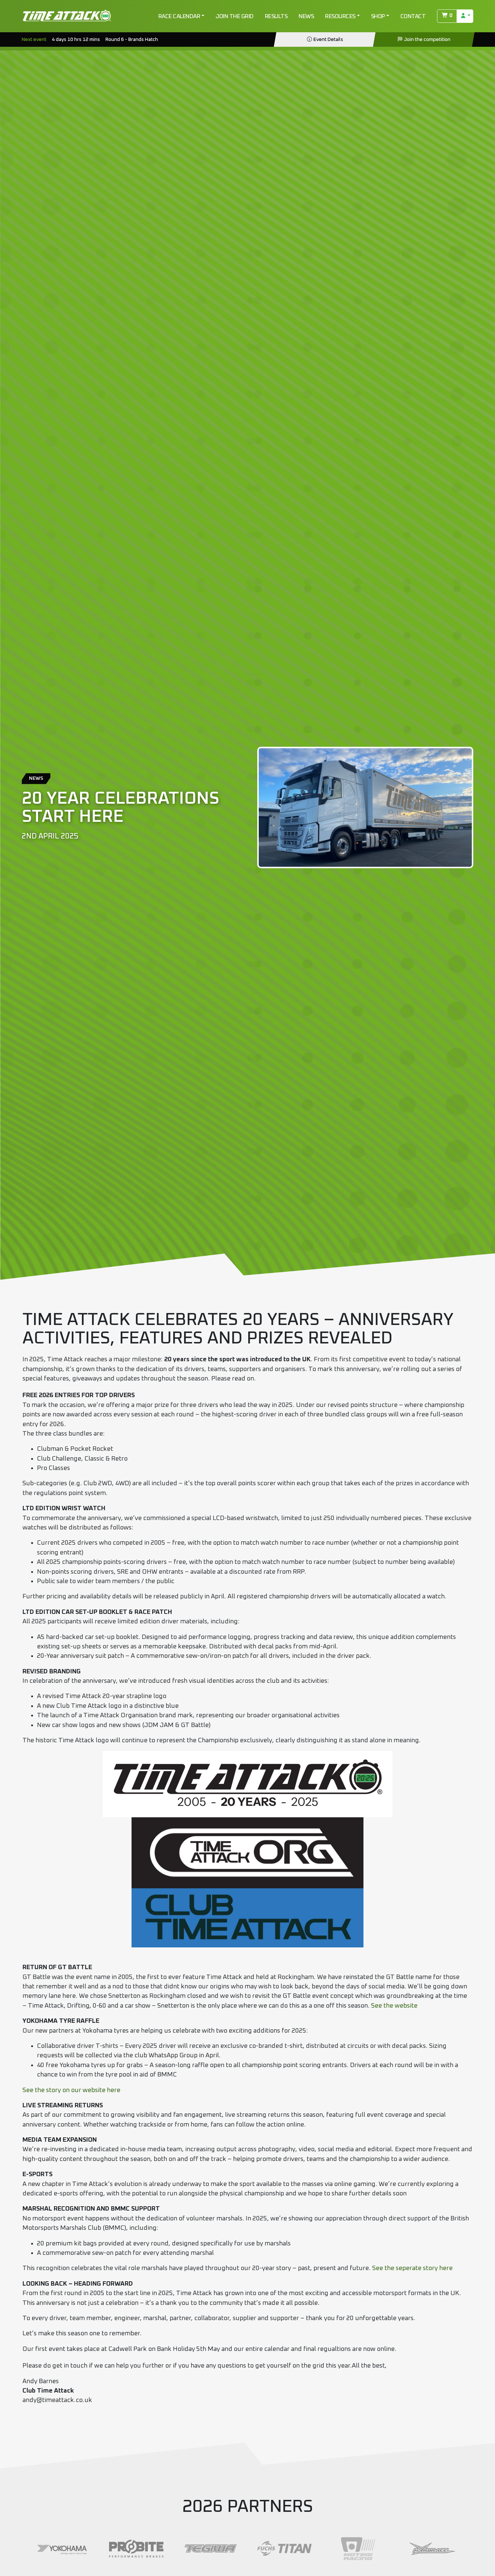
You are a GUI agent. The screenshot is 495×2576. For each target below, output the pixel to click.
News (306, 16)
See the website (394, 2006)
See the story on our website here (71, 2090)
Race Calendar (179, 16)
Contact (413, 16)
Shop (378, 16)
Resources (340, 16)
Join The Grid (235, 16)
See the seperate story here (412, 2268)
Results (276, 16)
